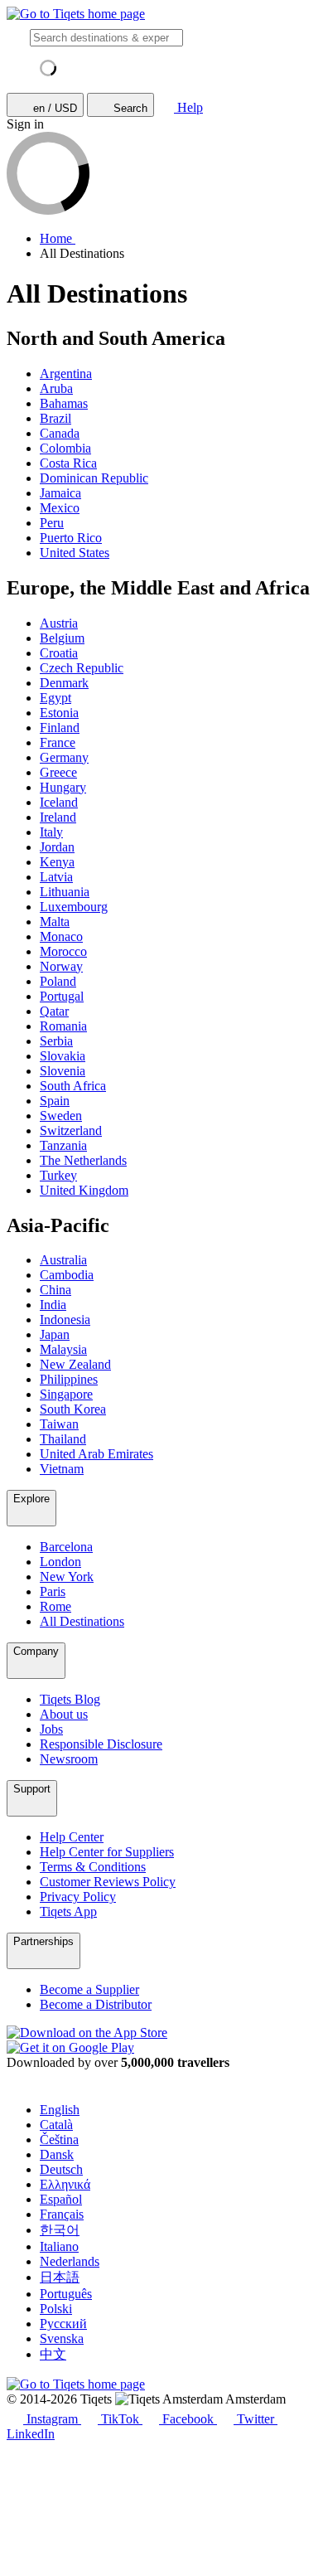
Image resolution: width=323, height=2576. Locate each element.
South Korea (73, 1409)
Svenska (62, 2338)
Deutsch (61, 2169)
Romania (63, 1026)
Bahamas (64, 403)
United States (75, 553)
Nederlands (70, 2261)
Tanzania (63, 1145)
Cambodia (67, 1275)
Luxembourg (74, 907)
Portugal (62, 996)
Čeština (59, 2139)
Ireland (58, 817)
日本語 (60, 2277)
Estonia (59, 713)
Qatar (54, 1011)
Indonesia (65, 1320)
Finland (60, 728)
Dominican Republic (94, 478)
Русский (63, 2324)
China (55, 1290)
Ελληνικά (65, 2184)
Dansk (57, 2154)
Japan (55, 1334)
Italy (51, 832)
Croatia (59, 653)
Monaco (61, 936)
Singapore (66, 1394)
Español (61, 2199)
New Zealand (75, 1364)
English (60, 2110)
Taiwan (59, 1424)
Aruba (56, 388)
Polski (56, 2309)
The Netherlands (83, 1160)
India (53, 1305)
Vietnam (62, 1469)
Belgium (62, 638)
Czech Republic (82, 668)
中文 (53, 2354)
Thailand (63, 1439)
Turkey (58, 1175)
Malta (55, 922)
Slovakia (63, 1056)
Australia (63, 1260)
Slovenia (63, 1071)
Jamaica (60, 493)
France (58, 742)
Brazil (55, 418)
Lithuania (65, 892)
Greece (58, 772)
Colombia (65, 448)
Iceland (59, 802)
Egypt (55, 698)
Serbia (56, 1041)
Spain (55, 1101)
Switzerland (71, 1130)
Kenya (57, 862)
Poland (58, 981)
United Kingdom (84, 1190)
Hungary (63, 787)
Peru (52, 523)
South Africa (73, 1086)
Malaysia (63, 1349)
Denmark (64, 683)
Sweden (61, 1116)
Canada (60, 433)
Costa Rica (68, 463)
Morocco (63, 951)
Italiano (59, 2246)
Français (62, 2214)
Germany (64, 757)
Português (66, 2294)
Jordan (57, 847)
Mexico (60, 508)
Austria (59, 623)
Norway (61, 966)
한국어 (60, 2230)
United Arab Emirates (96, 1454)
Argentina (66, 374)
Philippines (69, 1379)
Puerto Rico (71, 538)
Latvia (56, 877)
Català (56, 2125)
